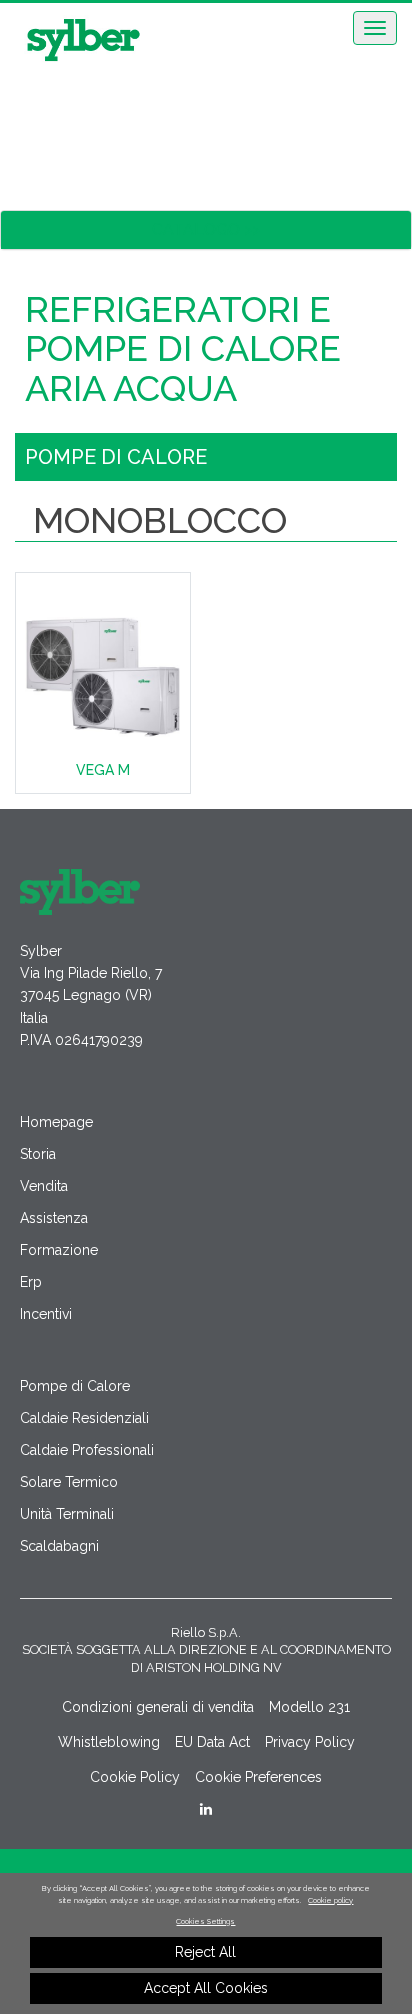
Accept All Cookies (206, 1988)
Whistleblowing (109, 1742)
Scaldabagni (59, 1546)
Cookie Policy (135, 1777)
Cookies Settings (205, 1921)
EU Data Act (212, 1742)
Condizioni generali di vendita (158, 1707)
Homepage (56, 1122)
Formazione (59, 1250)
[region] (206, 1943)
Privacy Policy (310, 1742)
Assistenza (54, 1218)
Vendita (44, 1186)
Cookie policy (330, 1900)
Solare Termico (69, 1482)
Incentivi (46, 1314)
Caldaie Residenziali (84, 1418)
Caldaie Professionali (87, 1450)
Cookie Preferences (258, 1777)
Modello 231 (309, 1707)
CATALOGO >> (206, 229)
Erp (31, 1282)
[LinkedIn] (206, 1809)
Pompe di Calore (75, 1386)
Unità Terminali (67, 1514)
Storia (38, 1154)
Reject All (205, 1952)
